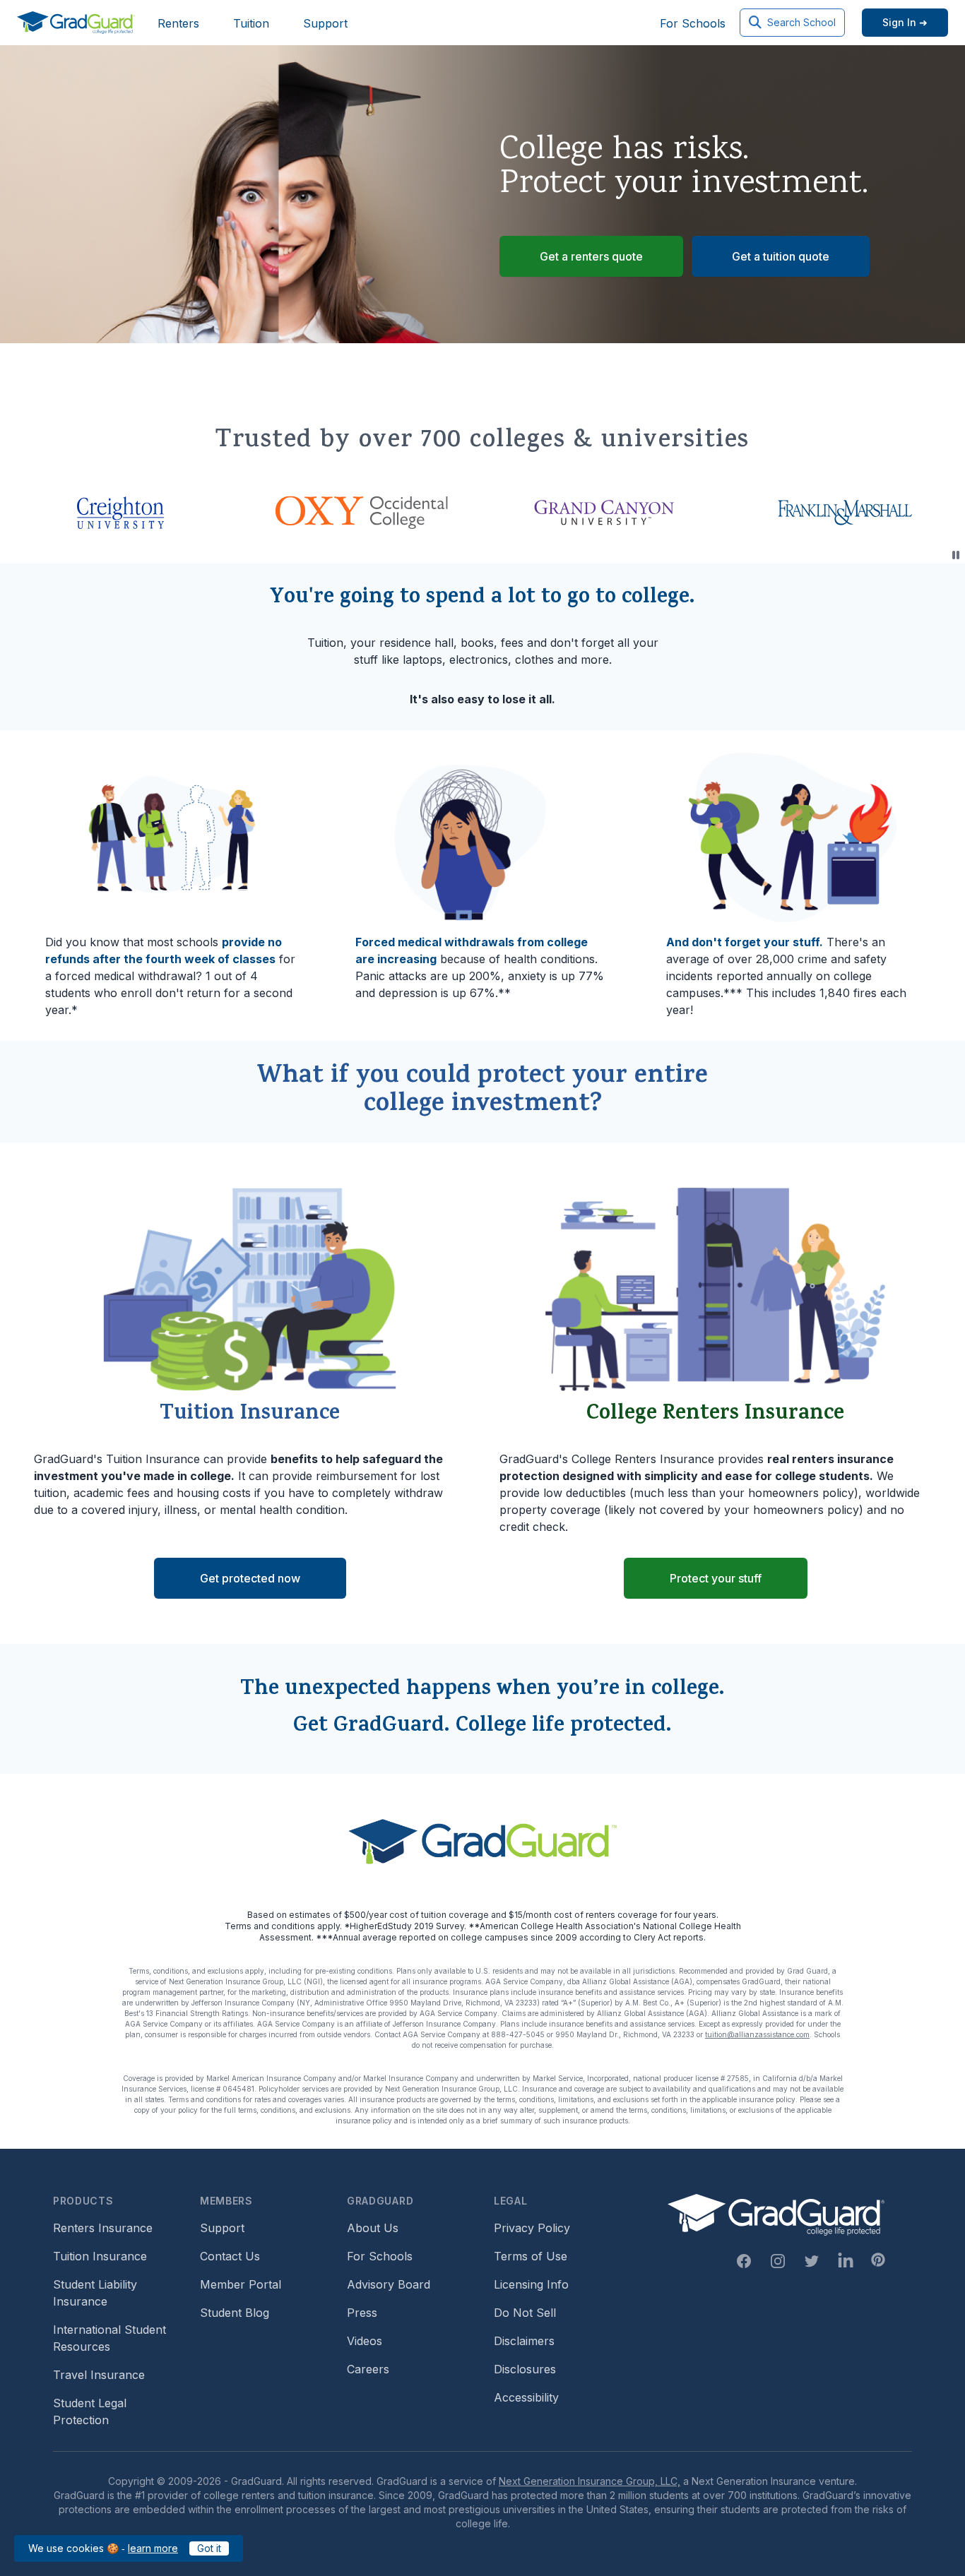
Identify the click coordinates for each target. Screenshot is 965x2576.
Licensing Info (531, 2284)
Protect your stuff (716, 1578)
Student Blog (235, 2313)
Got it (209, 2548)
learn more (153, 2548)
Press (362, 2313)
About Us (373, 2228)
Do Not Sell (525, 2313)
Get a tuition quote (781, 256)
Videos (365, 2341)
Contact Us (230, 2256)
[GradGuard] (76, 23)
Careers (368, 2369)
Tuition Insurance (100, 2256)
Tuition (251, 23)
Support (325, 23)
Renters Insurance (103, 2228)
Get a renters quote (591, 256)
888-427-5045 (518, 2034)
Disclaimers (524, 2341)
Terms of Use (531, 2256)
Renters (178, 23)
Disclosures (525, 2369)
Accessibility (526, 2397)
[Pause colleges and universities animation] (956, 555)
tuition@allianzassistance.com (757, 2034)
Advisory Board (389, 2284)
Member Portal (241, 2284)
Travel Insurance (99, 2375)
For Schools (693, 23)
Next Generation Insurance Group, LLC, (590, 2481)
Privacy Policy (532, 2228)
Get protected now (250, 1578)
